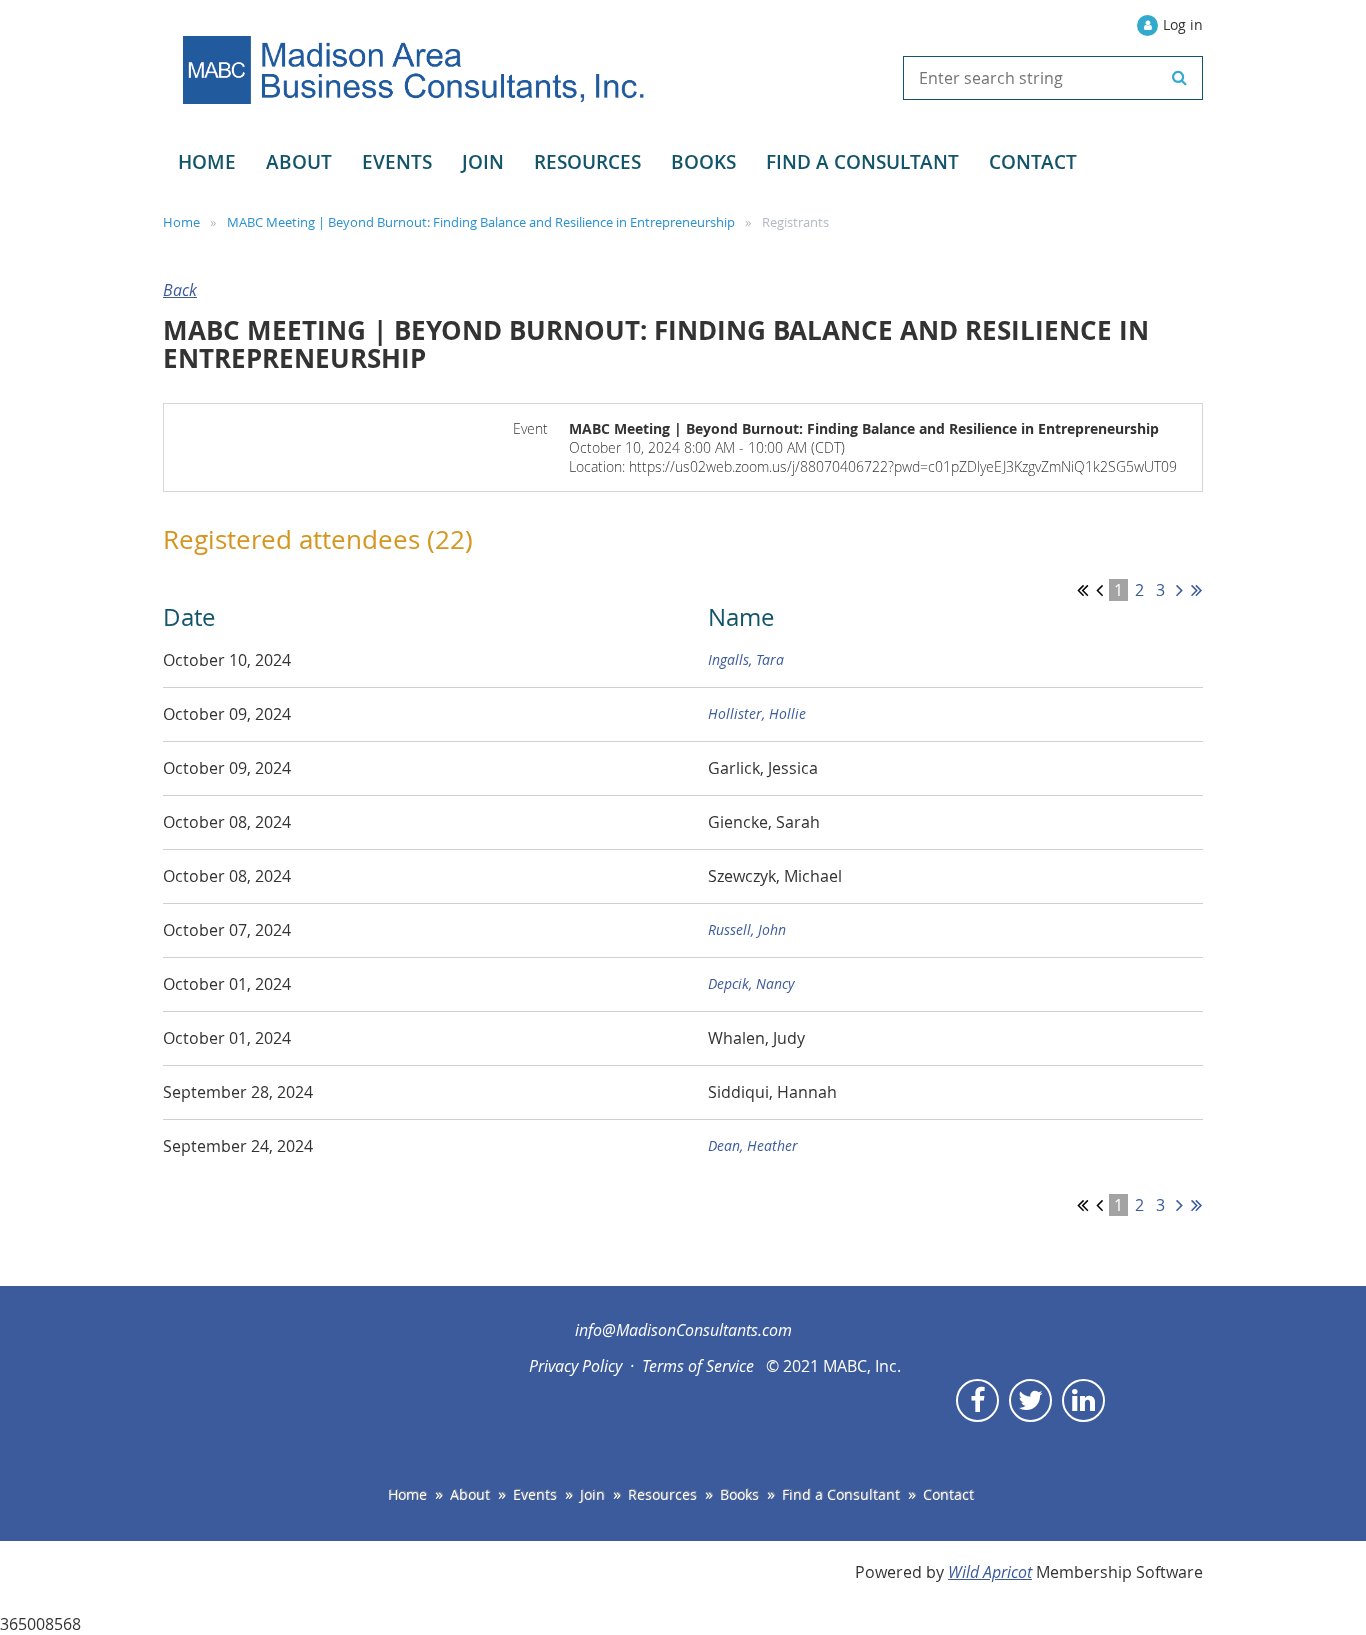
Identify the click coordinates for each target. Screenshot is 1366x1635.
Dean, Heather (753, 1145)
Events (535, 1494)
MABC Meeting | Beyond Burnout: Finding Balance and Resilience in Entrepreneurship (481, 222)
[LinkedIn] (1083, 1400)
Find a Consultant (841, 1494)
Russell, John (747, 929)
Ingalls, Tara (746, 659)
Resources (662, 1494)
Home (181, 222)
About (470, 1494)
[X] (1030, 1400)
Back (180, 290)
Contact (948, 1494)
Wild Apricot (990, 1572)
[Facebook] (977, 1400)
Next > (1179, 590)
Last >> (1196, 590)
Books (739, 1494)
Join (592, 1494)
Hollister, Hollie (757, 713)
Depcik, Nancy (751, 983)
